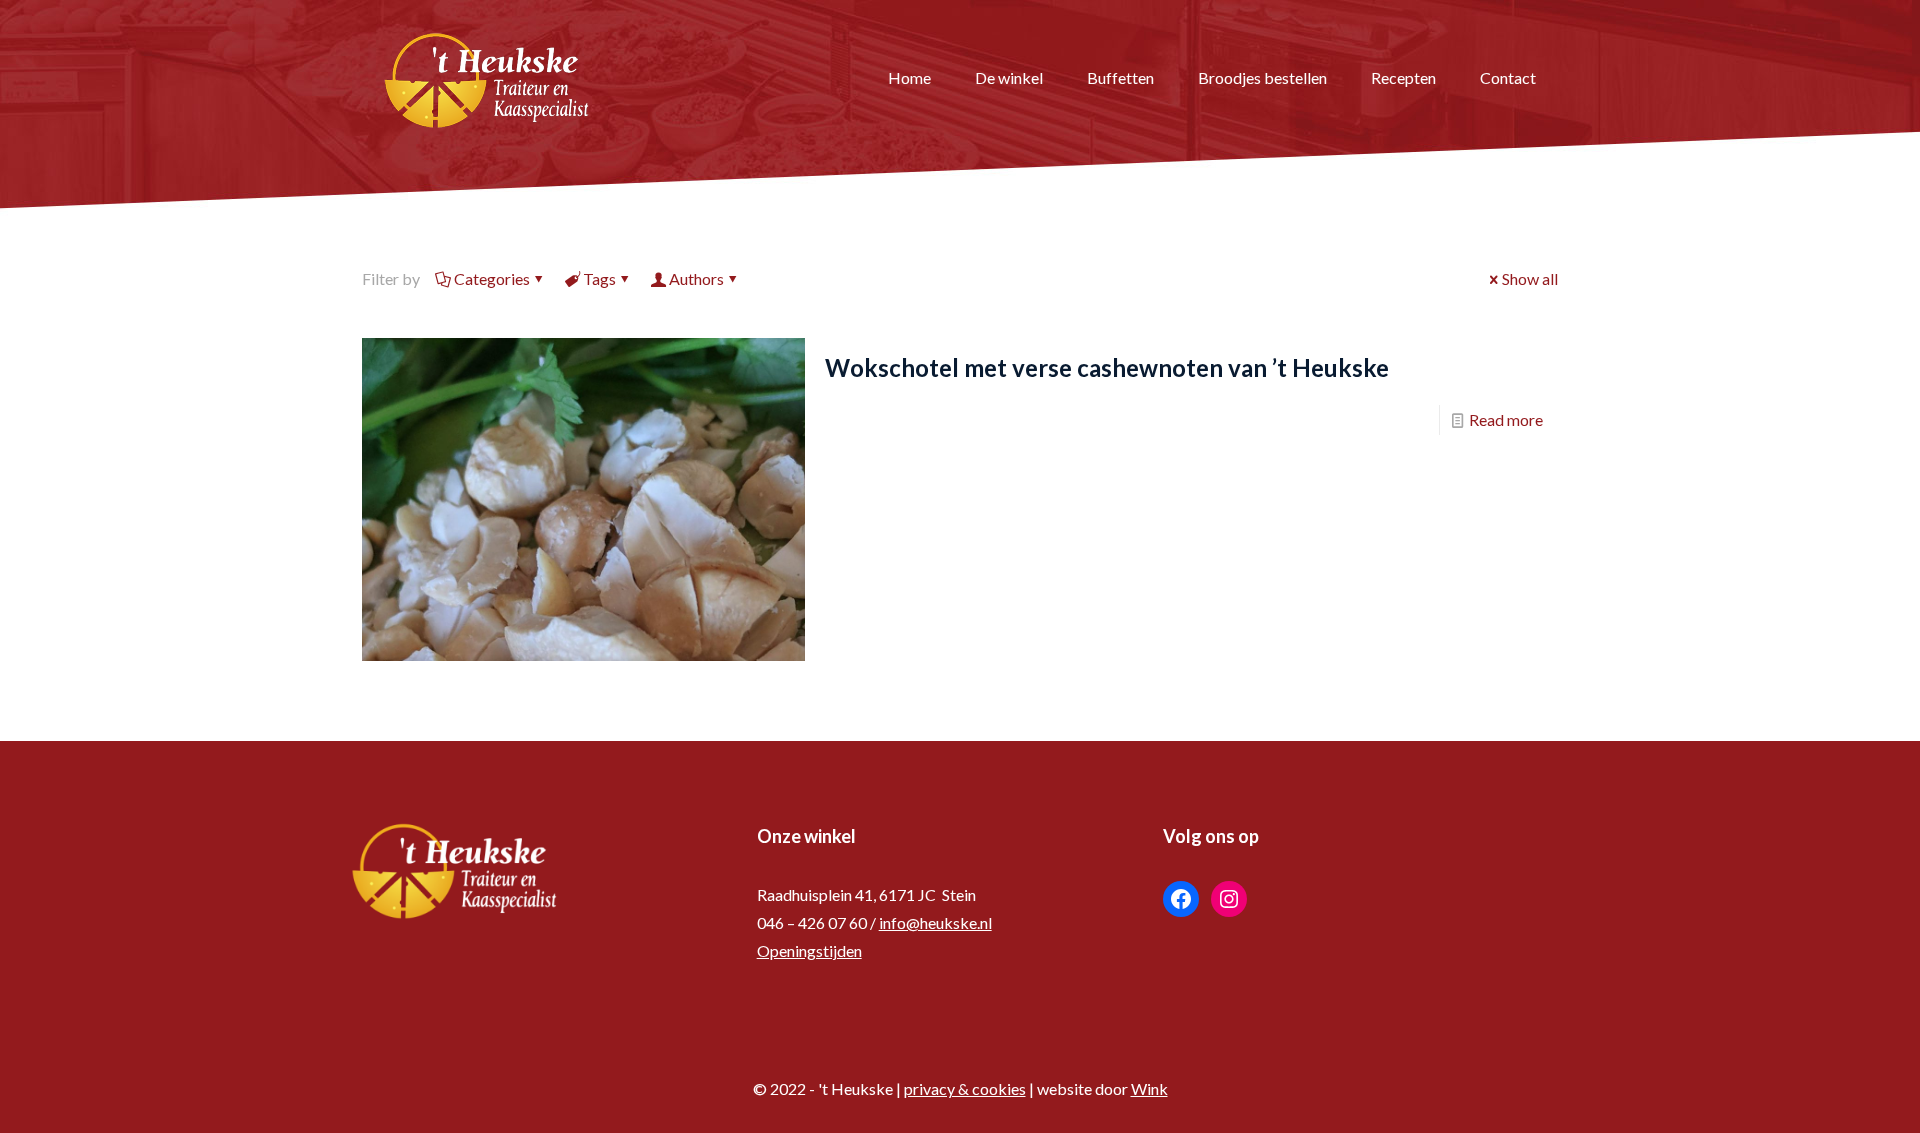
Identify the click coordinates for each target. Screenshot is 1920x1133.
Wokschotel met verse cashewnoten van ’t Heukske (1107, 367)
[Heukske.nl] (487, 77)
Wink (1149, 1088)
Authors (696, 278)
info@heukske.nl (935, 922)
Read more (1506, 419)
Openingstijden (809, 950)
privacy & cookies (965, 1088)
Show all (1530, 278)
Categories (492, 278)
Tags (599, 278)
